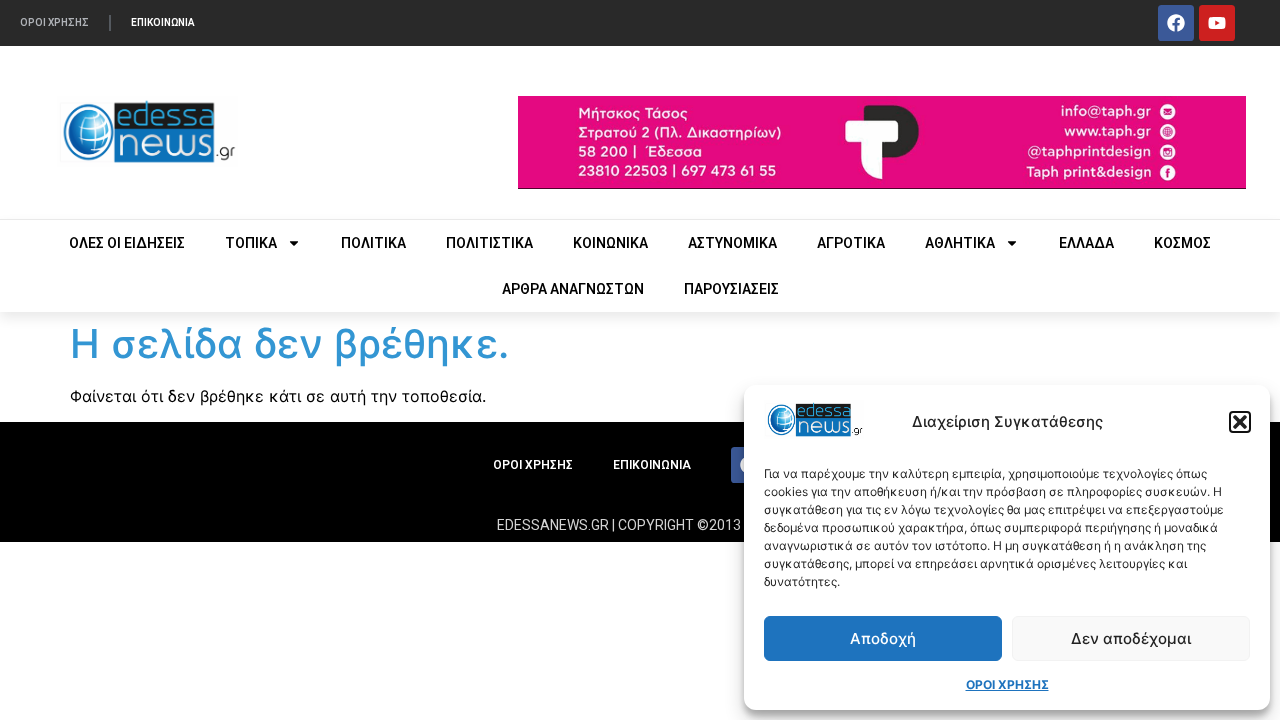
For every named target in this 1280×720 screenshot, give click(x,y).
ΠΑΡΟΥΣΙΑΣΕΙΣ (731, 289)
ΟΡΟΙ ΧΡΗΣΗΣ (1007, 684)
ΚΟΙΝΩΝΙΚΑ (610, 243)
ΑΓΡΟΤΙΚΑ (851, 243)
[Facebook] (1176, 23)
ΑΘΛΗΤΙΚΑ (960, 243)
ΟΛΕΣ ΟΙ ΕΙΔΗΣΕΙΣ (127, 243)
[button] (1240, 422)
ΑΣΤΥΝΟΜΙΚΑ (732, 243)
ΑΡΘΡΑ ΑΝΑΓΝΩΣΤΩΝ (573, 289)
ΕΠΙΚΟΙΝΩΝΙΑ (163, 22)
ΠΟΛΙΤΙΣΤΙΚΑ (489, 243)
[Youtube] (1217, 23)
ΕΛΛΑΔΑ (1086, 243)
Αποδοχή (883, 638)
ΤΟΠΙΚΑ (251, 243)
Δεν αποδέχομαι (1131, 638)
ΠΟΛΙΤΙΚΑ (373, 243)
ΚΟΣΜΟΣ (1182, 243)
